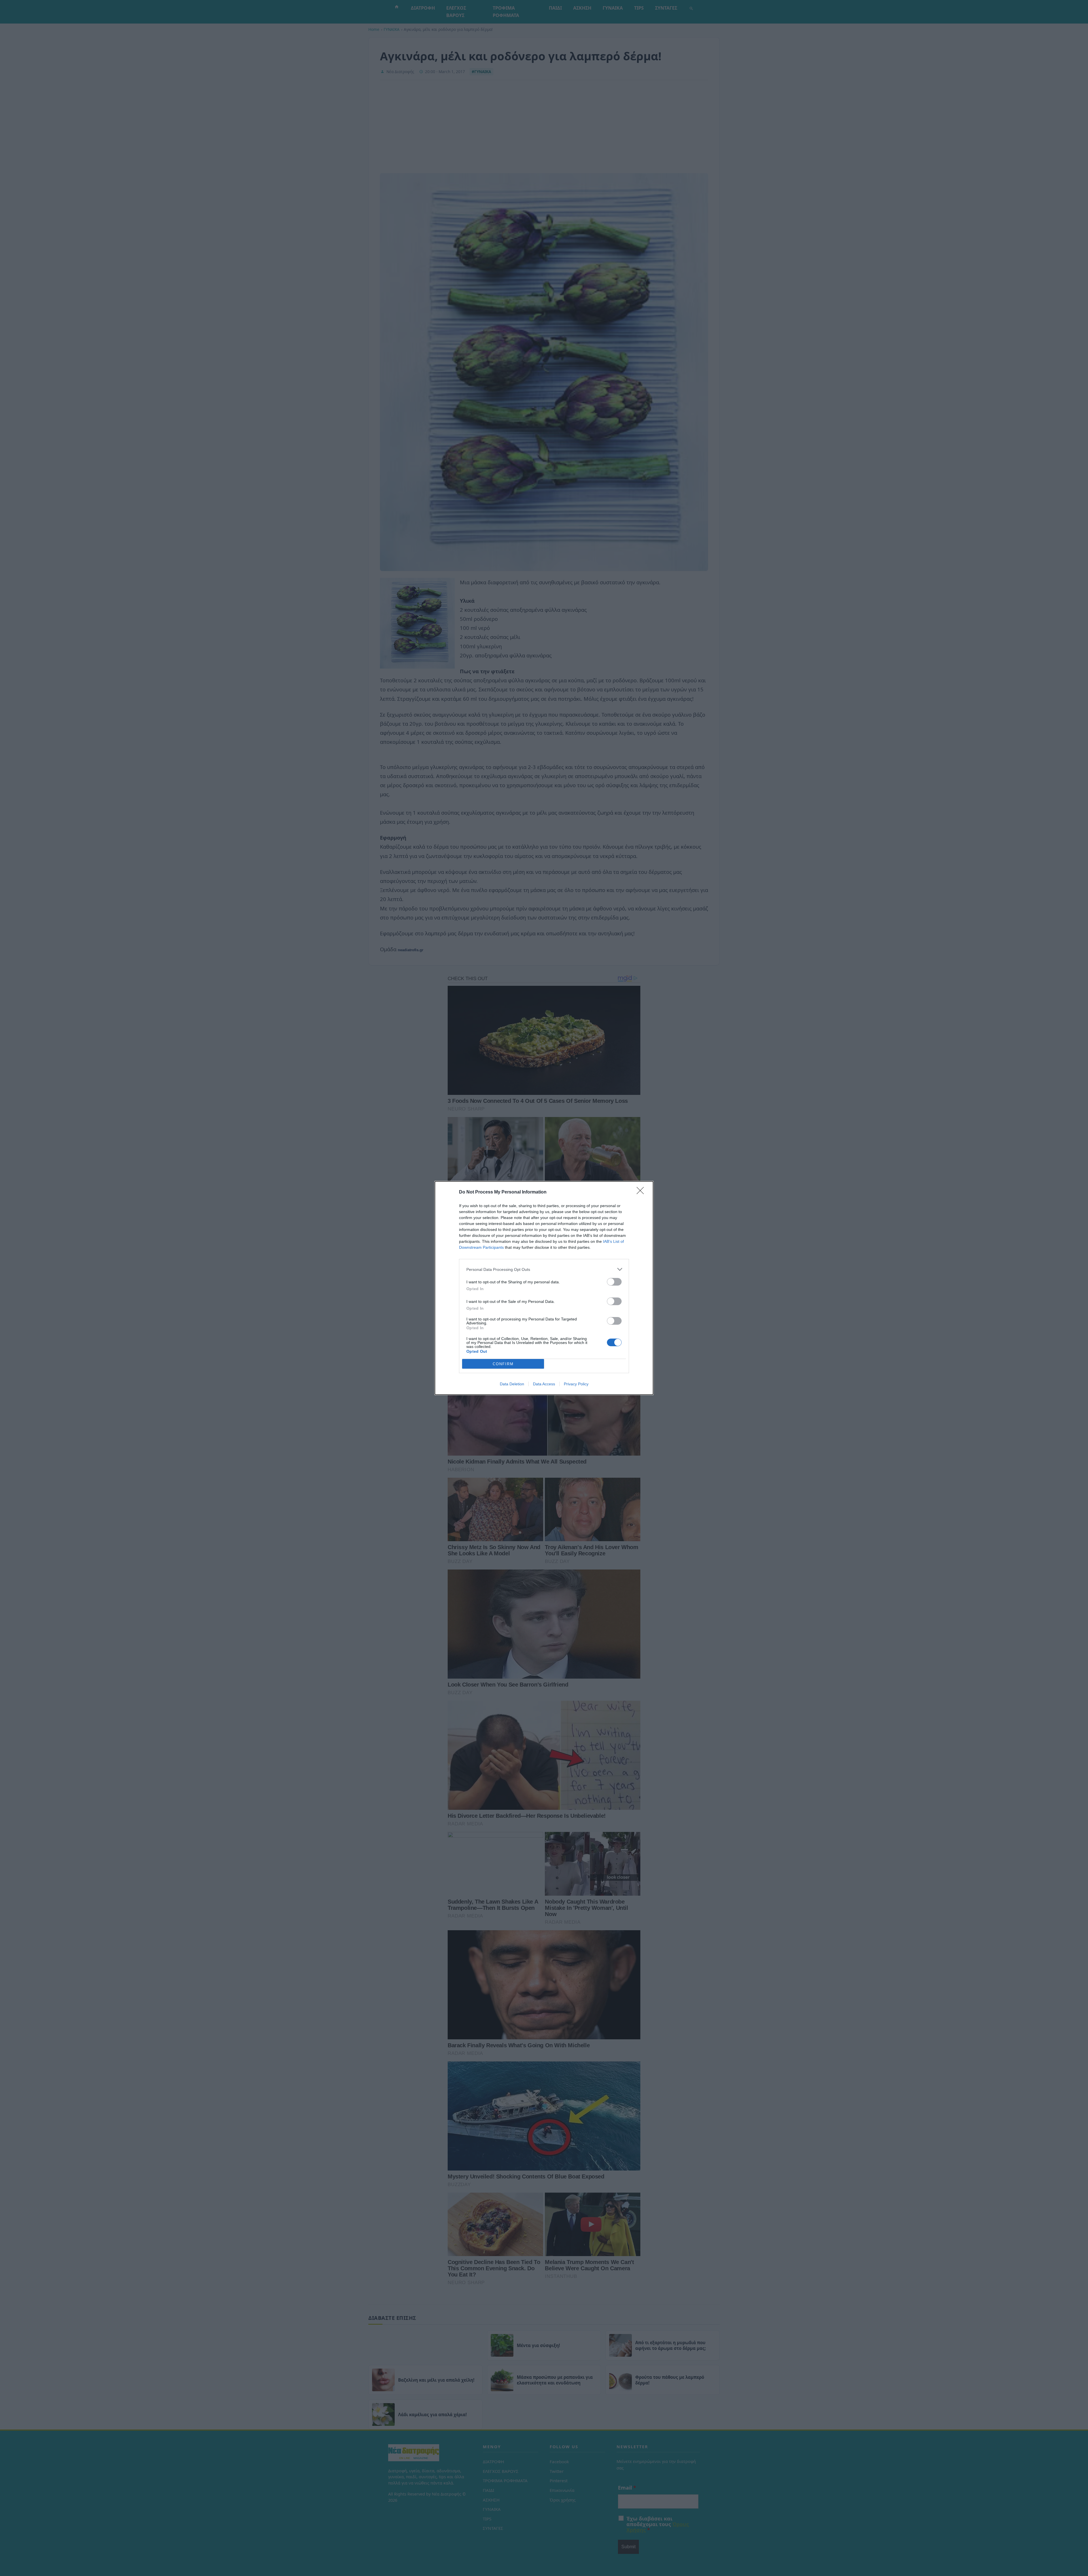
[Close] (642, 1192)
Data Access (544, 1384)
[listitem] (544, 1269)
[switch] (614, 1282)
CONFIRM (503, 1364)
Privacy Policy (576, 1384)
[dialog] (544, 1288)
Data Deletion (512, 1384)
